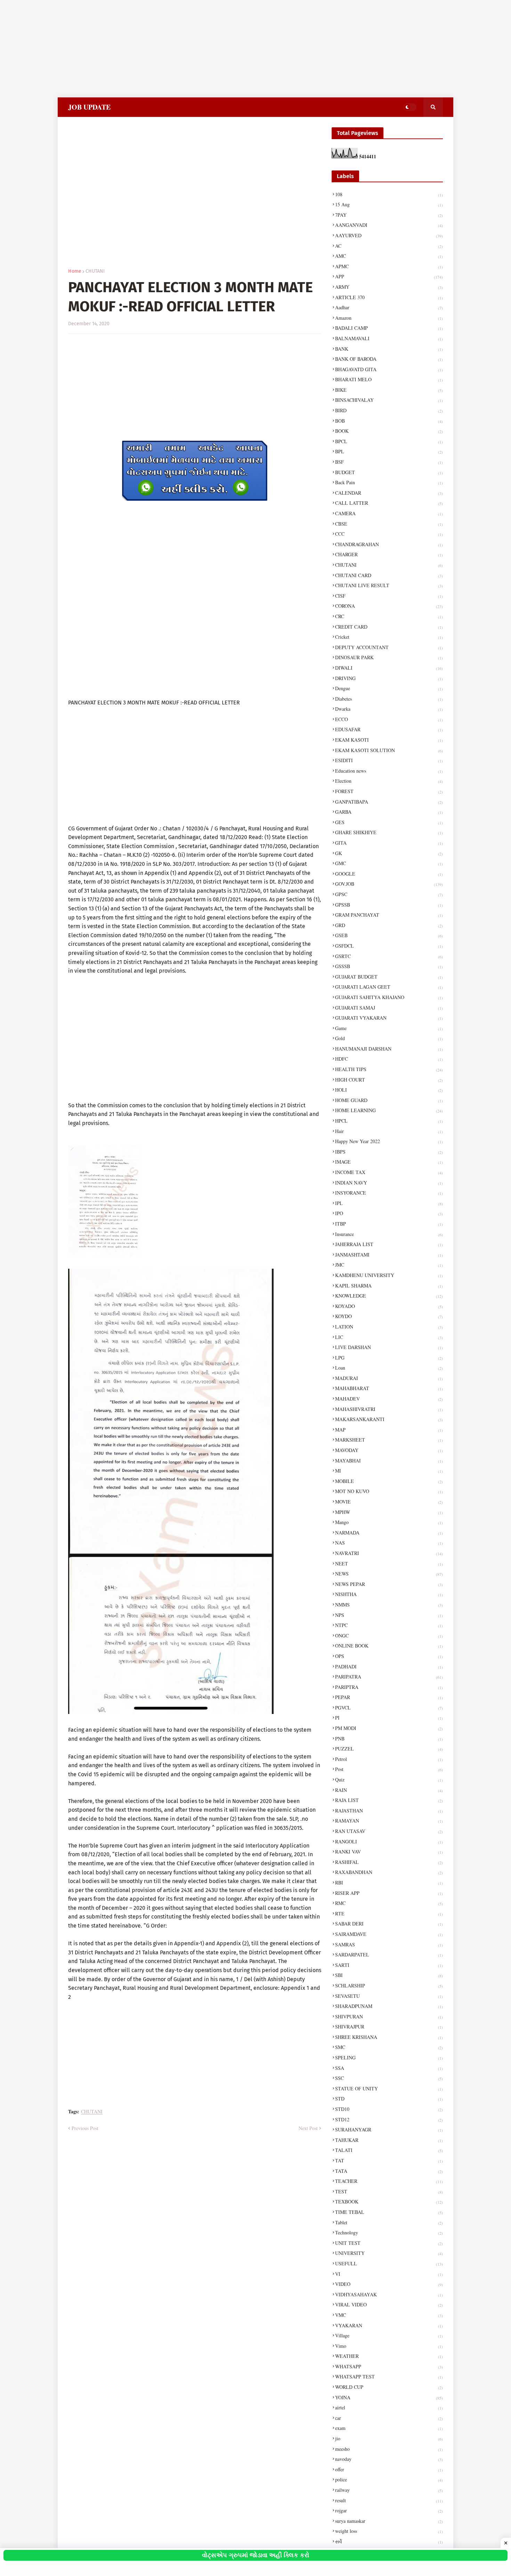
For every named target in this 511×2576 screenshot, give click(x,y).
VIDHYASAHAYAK (389, 2294)
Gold (389, 1038)
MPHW (389, 1512)
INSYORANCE (389, 1193)
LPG (389, 1358)
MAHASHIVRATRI (389, 1409)
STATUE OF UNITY (389, 2088)
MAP (389, 1430)
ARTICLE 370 (389, 297)
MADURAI (389, 1378)
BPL (389, 451)
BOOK (389, 431)
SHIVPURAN (389, 2016)
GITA (389, 843)
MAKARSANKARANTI (389, 1419)
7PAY (389, 215)
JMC (389, 1265)
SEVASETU (389, 1996)
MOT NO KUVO (389, 1491)
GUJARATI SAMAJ (389, 1008)
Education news (389, 771)
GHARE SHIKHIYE (389, 832)
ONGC (389, 1636)
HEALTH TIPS (389, 1069)
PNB (389, 1738)
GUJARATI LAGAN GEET (389, 987)
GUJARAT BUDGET (389, 977)
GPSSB (389, 905)
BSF (389, 462)
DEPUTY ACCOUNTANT (389, 647)
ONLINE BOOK (389, 1646)
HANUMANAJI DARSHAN (389, 1049)
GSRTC (389, 956)
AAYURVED (389, 235)
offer (389, 2469)
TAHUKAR (389, 2140)
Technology (389, 2232)
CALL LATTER (389, 503)
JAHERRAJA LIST (389, 1244)
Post (389, 1769)
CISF (389, 596)
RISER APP (389, 1893)
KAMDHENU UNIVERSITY (389, 1275)
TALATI (389, 2150)
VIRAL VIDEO (389, 2304)
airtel (389, 2407)
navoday (389, 2459)
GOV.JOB (389, 884)
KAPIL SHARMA (389, 1286)
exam (389, 2428)
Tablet (389, 2222)
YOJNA (389, 2397)
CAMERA (389, 513)
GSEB (389, 935)
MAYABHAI (389, 1461)
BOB (389, 421)
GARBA (389, 812)
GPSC (389, 894)
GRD (389, 925)
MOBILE (389, 1481)
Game (389, 1028)
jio (389, 2438)
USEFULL (389, 2263)
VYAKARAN (389, 2325)
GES (389, 822)
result (389, 2500)
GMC (389, 863)
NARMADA (389, 1533)
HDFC (389, 1059)
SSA (389, 2068)
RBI (389, 1883)
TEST (389, 2191)
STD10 (389, 2109)
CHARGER (389, 554)
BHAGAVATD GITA (389, 369)
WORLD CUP (389, 2387)
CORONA (389, 606)
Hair (389, 1131)
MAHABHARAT (389, 1388)
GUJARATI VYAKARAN (389, 1018)
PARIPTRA (389, 1687)
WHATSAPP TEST (389, 2376)
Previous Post (85, 2128)
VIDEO (389, 2284)
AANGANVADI (389, 225)
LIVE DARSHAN (389, 1347)
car (389, 2418)
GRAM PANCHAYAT (389, 915)
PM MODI (389, 1728)
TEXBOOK (389, 2202)
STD (389, 2099)
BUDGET (389, 472)
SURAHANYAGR (389, 2130)
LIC (389, 1337)
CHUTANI (95, 271)
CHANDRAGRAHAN (389, 544)
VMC (389, 2315)
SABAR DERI (389, 1924)
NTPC (389, 1625)
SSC (389, 2078)
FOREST (389, 791)
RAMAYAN (389, 1821)
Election (389, 781)
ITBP (389, 1224)
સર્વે (389, 2541)
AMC (389, 256)
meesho (389, 2449)
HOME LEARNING (389, 1110)
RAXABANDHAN (389, 1872)
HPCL (389, 1121)
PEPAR (389, 1697)
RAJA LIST (389, 1800)
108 (389, 194)
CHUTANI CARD (389, 575)
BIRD (389, 410)
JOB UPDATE (89, 107)
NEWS (389, 1574)
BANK (389, 349)
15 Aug (389, 204)
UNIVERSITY (389, 2253)
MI (389, 1471)
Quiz (389, 1780)
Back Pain (389, 482)
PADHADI (389, 1666)
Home (75, 271)
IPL (389, 1203)
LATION (389, 1327)
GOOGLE (389, 874)
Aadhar (389, 307)
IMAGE (389, 1162)
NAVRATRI (389, 1553)
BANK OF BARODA (389, 359)
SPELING (389, 2057)
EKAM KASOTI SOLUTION (389, 750)
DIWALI (389, 668)
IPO (389, 1213)
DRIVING (389, 678)
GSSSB (389, 966)
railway (389, 2490)
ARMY (389, 287)
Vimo (389, 2346)
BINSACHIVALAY (389, 400)
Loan (389, 1368)
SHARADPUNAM (389, 2006)
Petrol (389, 1759)
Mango (389, 1522)
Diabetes (389, 699)
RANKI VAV (389, 1852)
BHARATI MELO (389, 379)
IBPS (389, 1152)
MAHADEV (389, 1399)
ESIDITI (389, 760)
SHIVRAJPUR (389, 2027)
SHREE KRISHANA (389, 2037)
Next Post (308, 2128)
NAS (389, 1543)
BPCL (389, 441)
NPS (389, 1615)
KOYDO (389, 1316)
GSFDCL (389, 946)
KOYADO (389, 1306)
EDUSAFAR (389, 729)
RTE (389, 1913)
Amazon (389, 318)
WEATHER (389, 2356)
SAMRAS (389, 1944)
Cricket (389, 637)
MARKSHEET (389, 1440)
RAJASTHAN (389, 1811)
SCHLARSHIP (389, 1985)
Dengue (389, 688)
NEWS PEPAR (389, 1584)
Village (389, 2335)
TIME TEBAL (389, 2212)
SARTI (389, 1965)
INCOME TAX (389, 1172)
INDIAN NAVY (389, 1183)
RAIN (389, 1790)
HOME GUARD (389, 1100)
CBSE (389, 524)
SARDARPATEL (389, 1955)
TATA (389, 2171)
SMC (389, 2047)
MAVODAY (389, 1450)
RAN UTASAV (389, 1831)
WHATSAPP (389, 2366)
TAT (389, 2160)
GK (389, 853)
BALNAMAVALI (389, 338)
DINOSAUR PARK (389, 657)
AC (389, 246)
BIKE (389, 390)
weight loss (389, 2531)
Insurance (389, 1234)
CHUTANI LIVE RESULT (389, 585)
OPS (389, 1656)
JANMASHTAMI (389, 1255)
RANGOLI (389, 1841)
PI (389, 1718)
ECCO (389, 719)
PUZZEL (389, 1749)
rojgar (389, 2510)
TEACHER (389, 2181)
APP (389, 276)
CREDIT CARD (389, 627)
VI (389, 2274)
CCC (389, 534)
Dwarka (389, 709)
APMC (389, 266)
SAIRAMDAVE (389, 1934)
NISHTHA (389, 1594)
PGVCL (389, 1708)
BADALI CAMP (389, 328)
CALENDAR (389, 493)
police (389, 2479)
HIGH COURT (389, 1080)
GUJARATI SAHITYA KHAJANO (389, 997)
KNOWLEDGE (389, 1296)
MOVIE (389, 1502)
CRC (389, 616)
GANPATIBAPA (389, 802)
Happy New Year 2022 (389, 1141)
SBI (389, 1975)
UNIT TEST (389, 2243)
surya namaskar (389, 2521)
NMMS (389, 1605)
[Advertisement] (209, 49)
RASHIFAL (389, 1862)
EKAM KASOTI (389, 740)
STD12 (389, 2119)
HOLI (389, 1090)
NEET (389, 1564)
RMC (389, 1903)
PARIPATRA (389, 1677)
